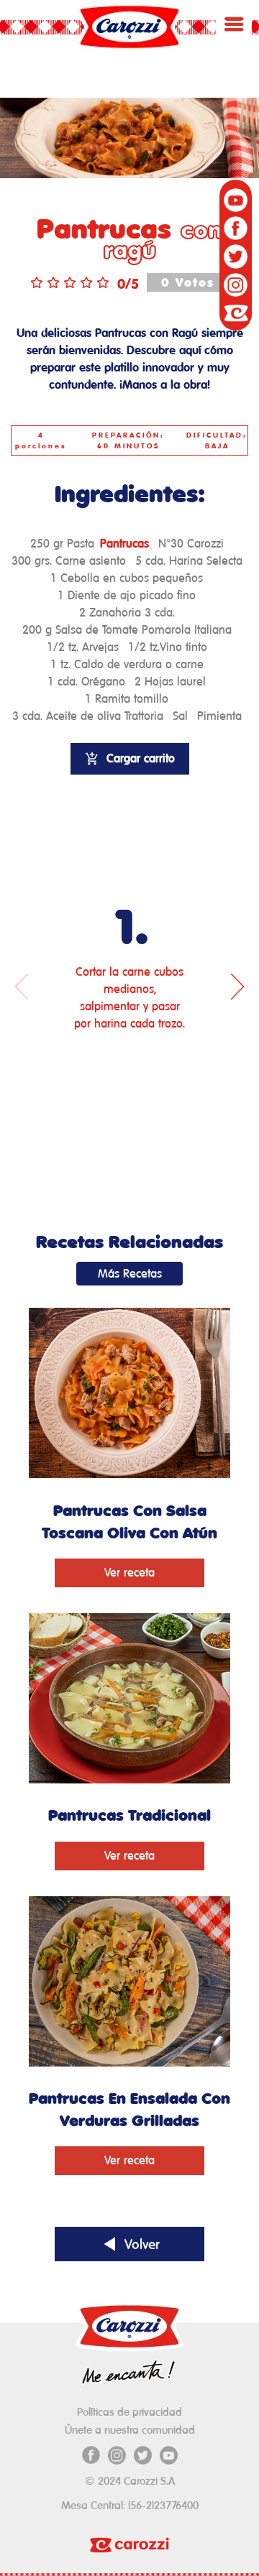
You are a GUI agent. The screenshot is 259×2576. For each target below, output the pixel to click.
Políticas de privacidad (129, 2412)
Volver (140, 2244)
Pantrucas (124, 544)
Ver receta (129, 1573)
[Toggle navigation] (234, 24)
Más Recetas (130, 1274)
